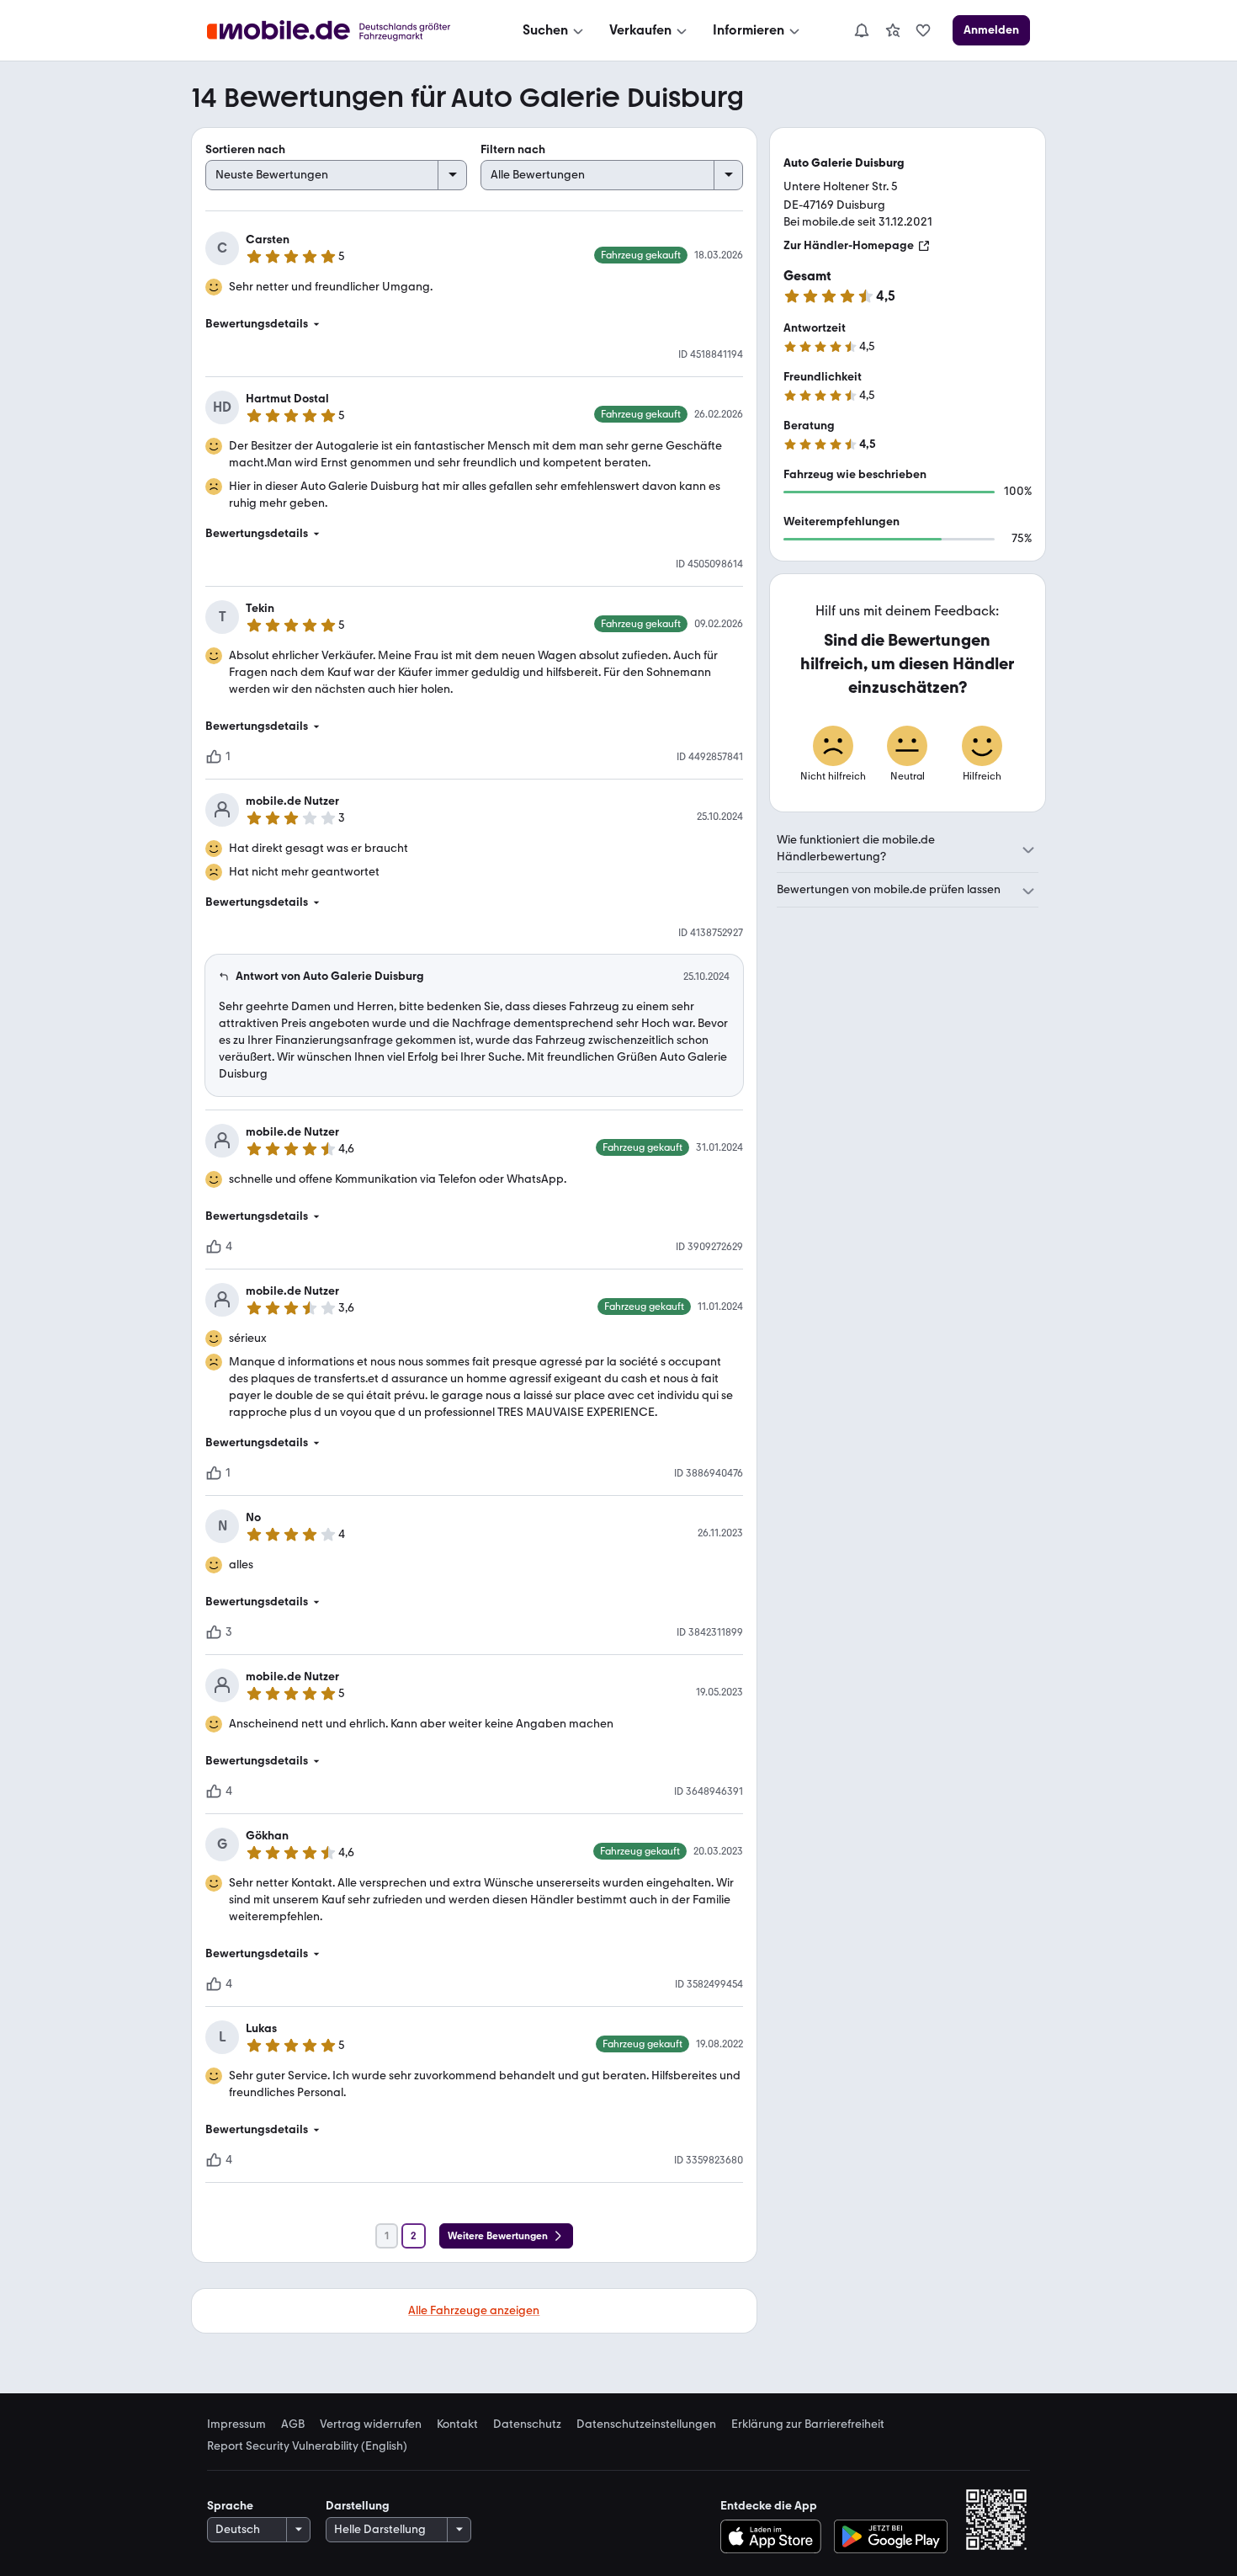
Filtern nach (513, 149)
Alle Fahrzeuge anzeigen (474, 2310)
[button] (474, 324)
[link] (893, 30)
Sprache (230, 2506)
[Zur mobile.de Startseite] (344, 31)
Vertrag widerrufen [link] (371, 2424)
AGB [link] (293, 2424)
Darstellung (358, 2506)
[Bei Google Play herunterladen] (891, 2536)
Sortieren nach (245, 149)
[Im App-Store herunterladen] (775, 2536)
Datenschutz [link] (527, 2424)
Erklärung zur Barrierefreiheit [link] (808, 2424)
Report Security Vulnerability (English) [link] (307, 2446)
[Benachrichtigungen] (861, 30)
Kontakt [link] (457, 2424)
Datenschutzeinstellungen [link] (646, 2424)
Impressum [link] (236, 2424)
